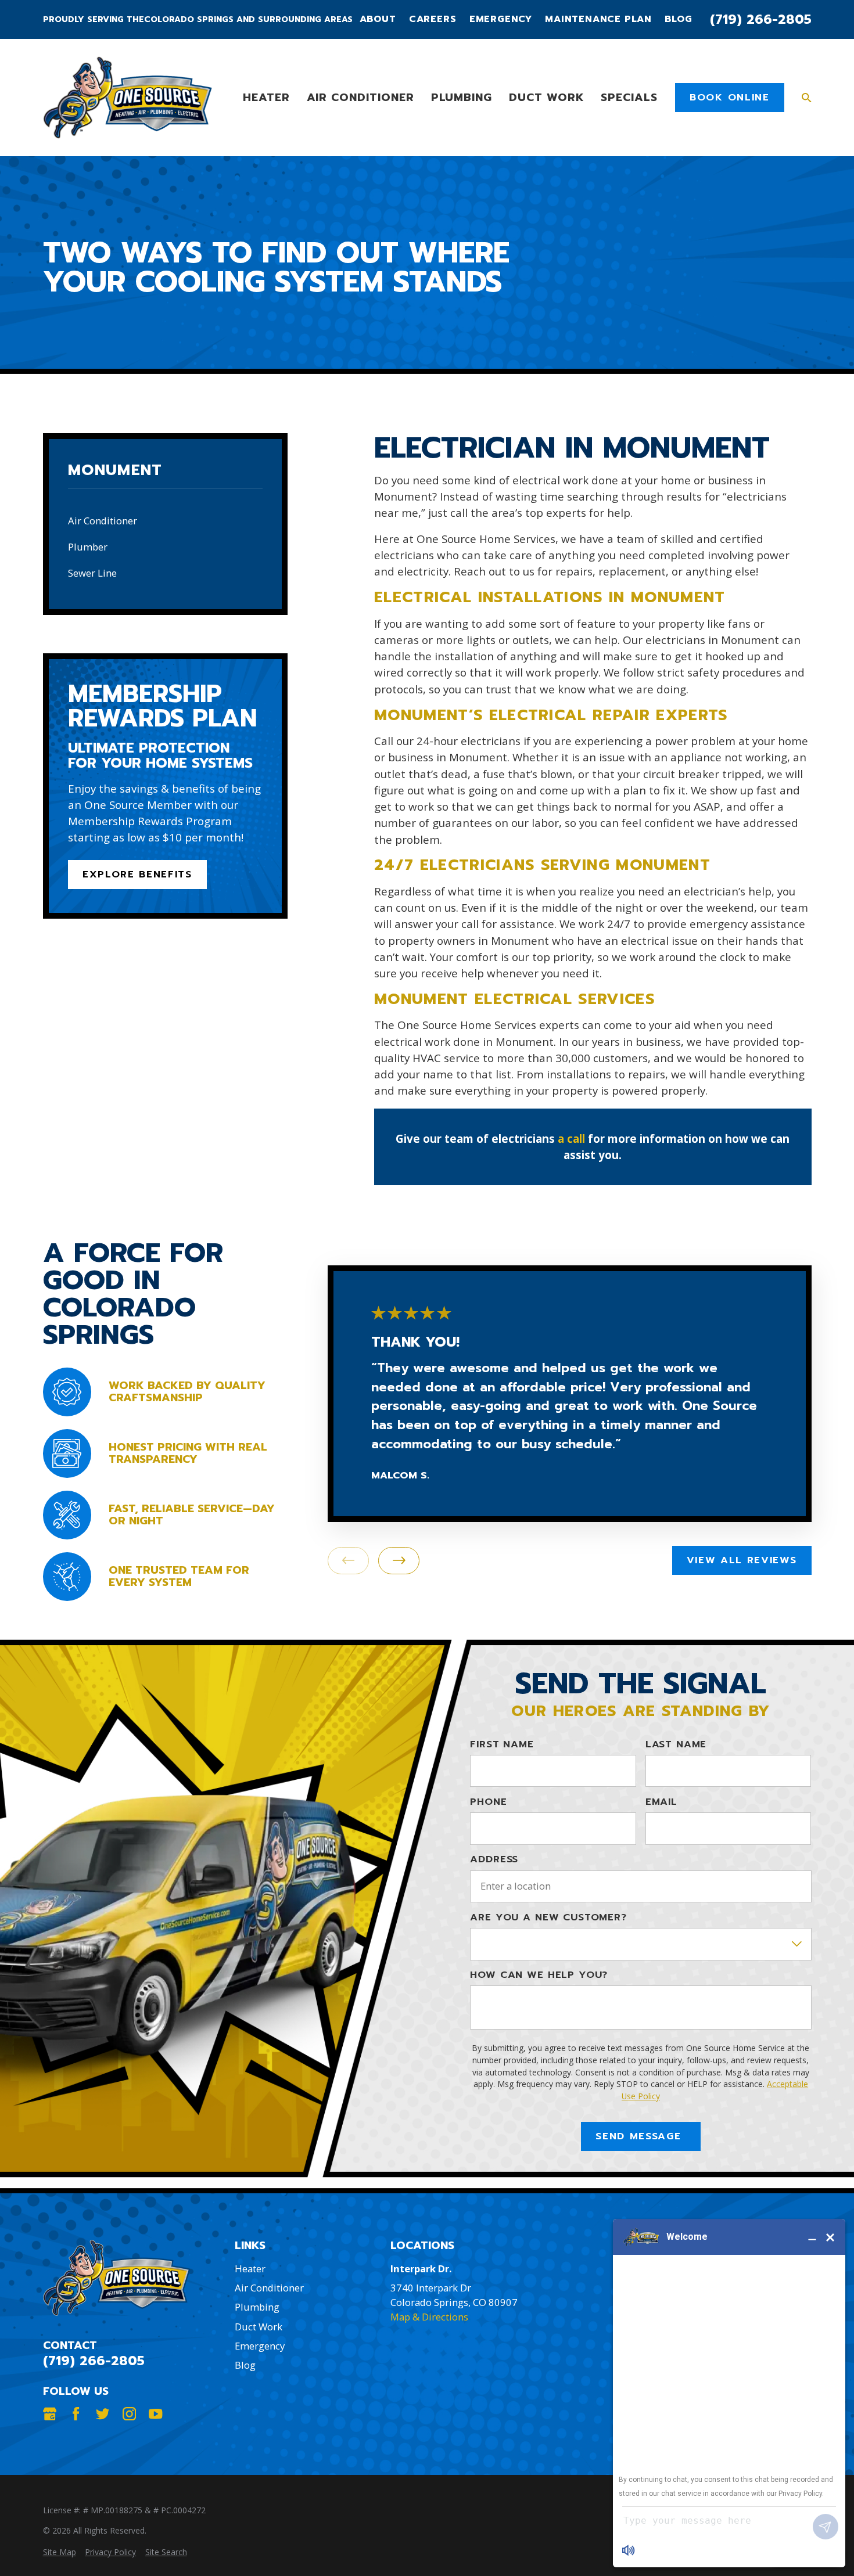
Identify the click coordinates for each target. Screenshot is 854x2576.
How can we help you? (539, 1975)
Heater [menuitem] (266, 97)
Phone (488, 1802)
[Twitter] (103, 2414)
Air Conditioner (269, 2288)
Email (661, 1802)
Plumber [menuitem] (88, 547)
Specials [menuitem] (629, 97)
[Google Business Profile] (50, 2414)
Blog (678, 19)
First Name (502, 1744)
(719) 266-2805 (761, 19)
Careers (433, 19)
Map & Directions (429, 2317)
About (378, 19)
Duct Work (259, 2327)
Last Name (676, 1744)
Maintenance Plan (598, 19)
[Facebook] (76, 2414)
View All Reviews (742, 1560)
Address (494, 1859)
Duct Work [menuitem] (546, 97)
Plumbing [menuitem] (462, 97)
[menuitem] (60, 2552)
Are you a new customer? (548, 1917)
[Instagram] (129, 2414)
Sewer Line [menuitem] (92, 573)
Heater (250, 2269)
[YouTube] (155, 2414)
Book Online (729, 97)
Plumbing (257, 2307)
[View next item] (399, 1561)
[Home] (128, 98)
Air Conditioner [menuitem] (360, 97)
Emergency (501, 19)
